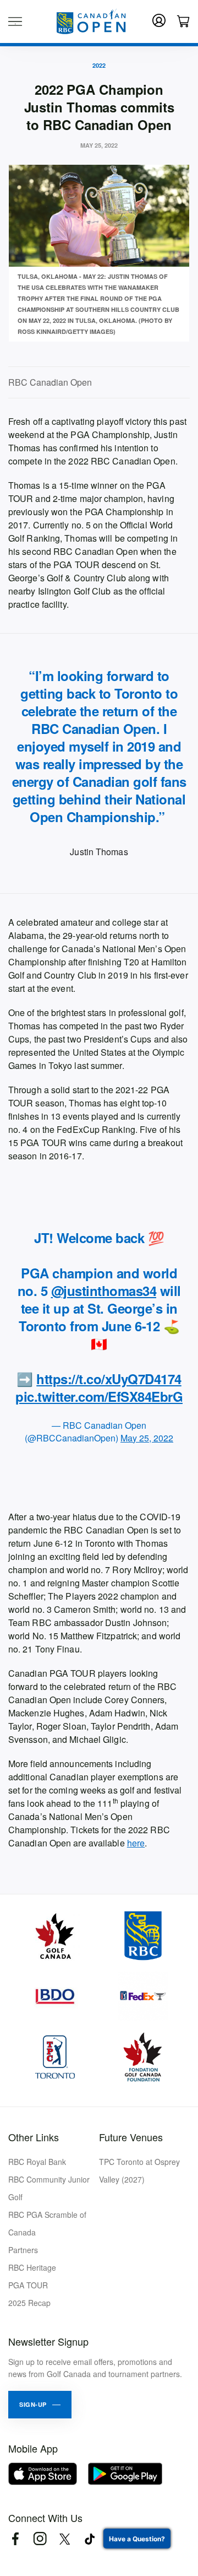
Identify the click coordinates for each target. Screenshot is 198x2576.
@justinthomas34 (104, 1290)
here (136, 1843)
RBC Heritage (32, 2267)
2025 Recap (29, 2303)
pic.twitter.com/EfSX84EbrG (99, 1396)
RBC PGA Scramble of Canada (47, 2223)
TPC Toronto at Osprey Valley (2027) (139, 2170)
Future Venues (131, 2137)
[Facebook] (15, 2539)
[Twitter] (65, 2539)
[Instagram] (40, 2539)
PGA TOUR (28, 2285)
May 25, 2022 (147, 1438)
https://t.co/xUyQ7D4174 (109, 1379)
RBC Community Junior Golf (49, 2188)
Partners (23, 2250)
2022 (99, 65)
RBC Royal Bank (37, 2162)
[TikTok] (89, 2539)
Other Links (34, 2137)
